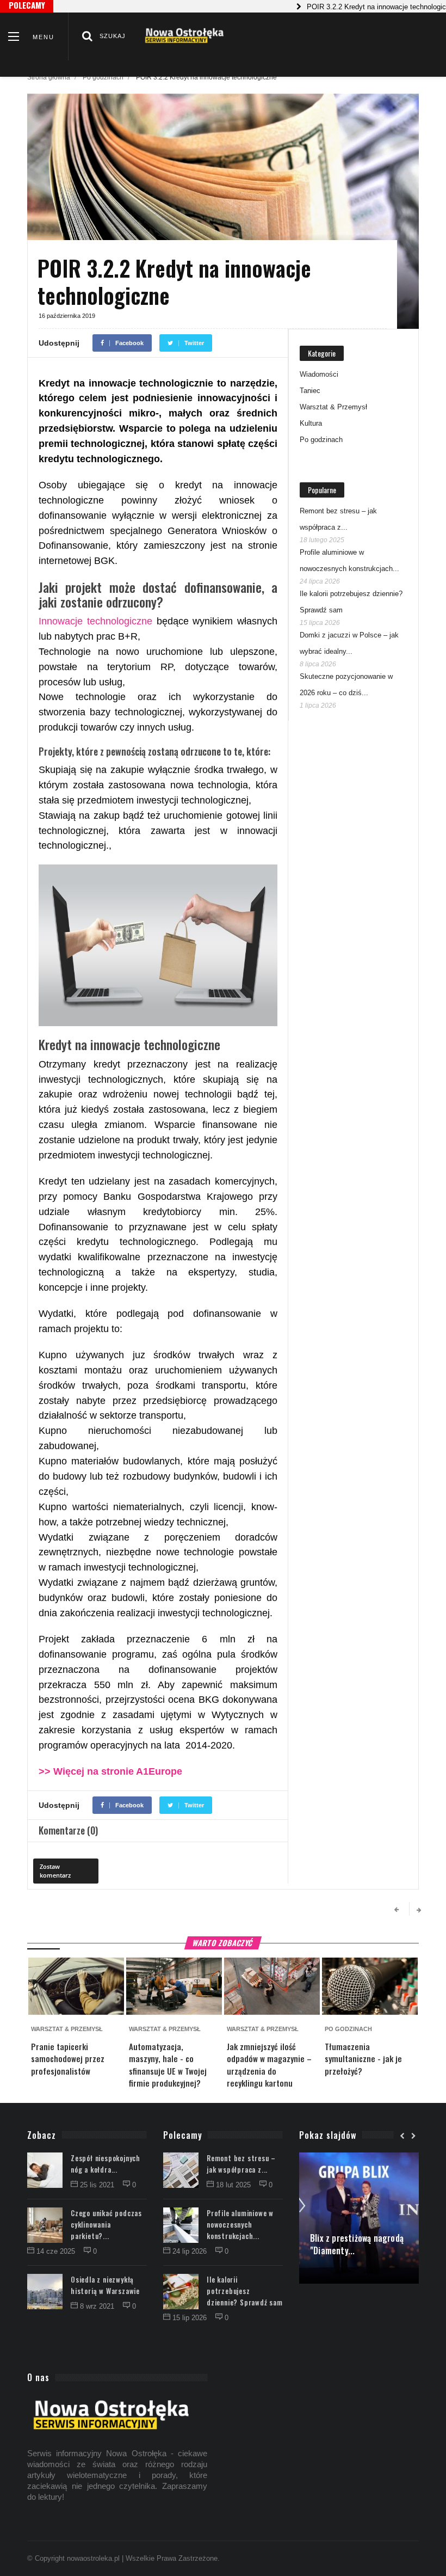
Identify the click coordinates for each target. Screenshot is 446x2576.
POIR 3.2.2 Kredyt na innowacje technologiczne (353, 7)
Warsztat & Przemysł (333, 407)
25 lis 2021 (98, 2185)
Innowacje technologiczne (95, 621)
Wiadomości (319, 374)
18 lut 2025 (234, 2185)
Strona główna (49, 77)
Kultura (311, 423)
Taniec (310, 391)
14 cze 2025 (57, 2251)
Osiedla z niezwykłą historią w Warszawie (105, 2285)
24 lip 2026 (191, 2251)
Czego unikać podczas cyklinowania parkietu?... (106, 2224)
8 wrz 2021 (98, 2306)
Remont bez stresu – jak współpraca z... (241, 2164)
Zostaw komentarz (55, 1871)
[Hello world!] (359, 2158)
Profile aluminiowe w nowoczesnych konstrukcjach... (240, 2224)
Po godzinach (103, 77)
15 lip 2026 (191, 2318)
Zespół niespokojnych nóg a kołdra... (106, 2164)
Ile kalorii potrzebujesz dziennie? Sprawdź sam (245, 2291)
